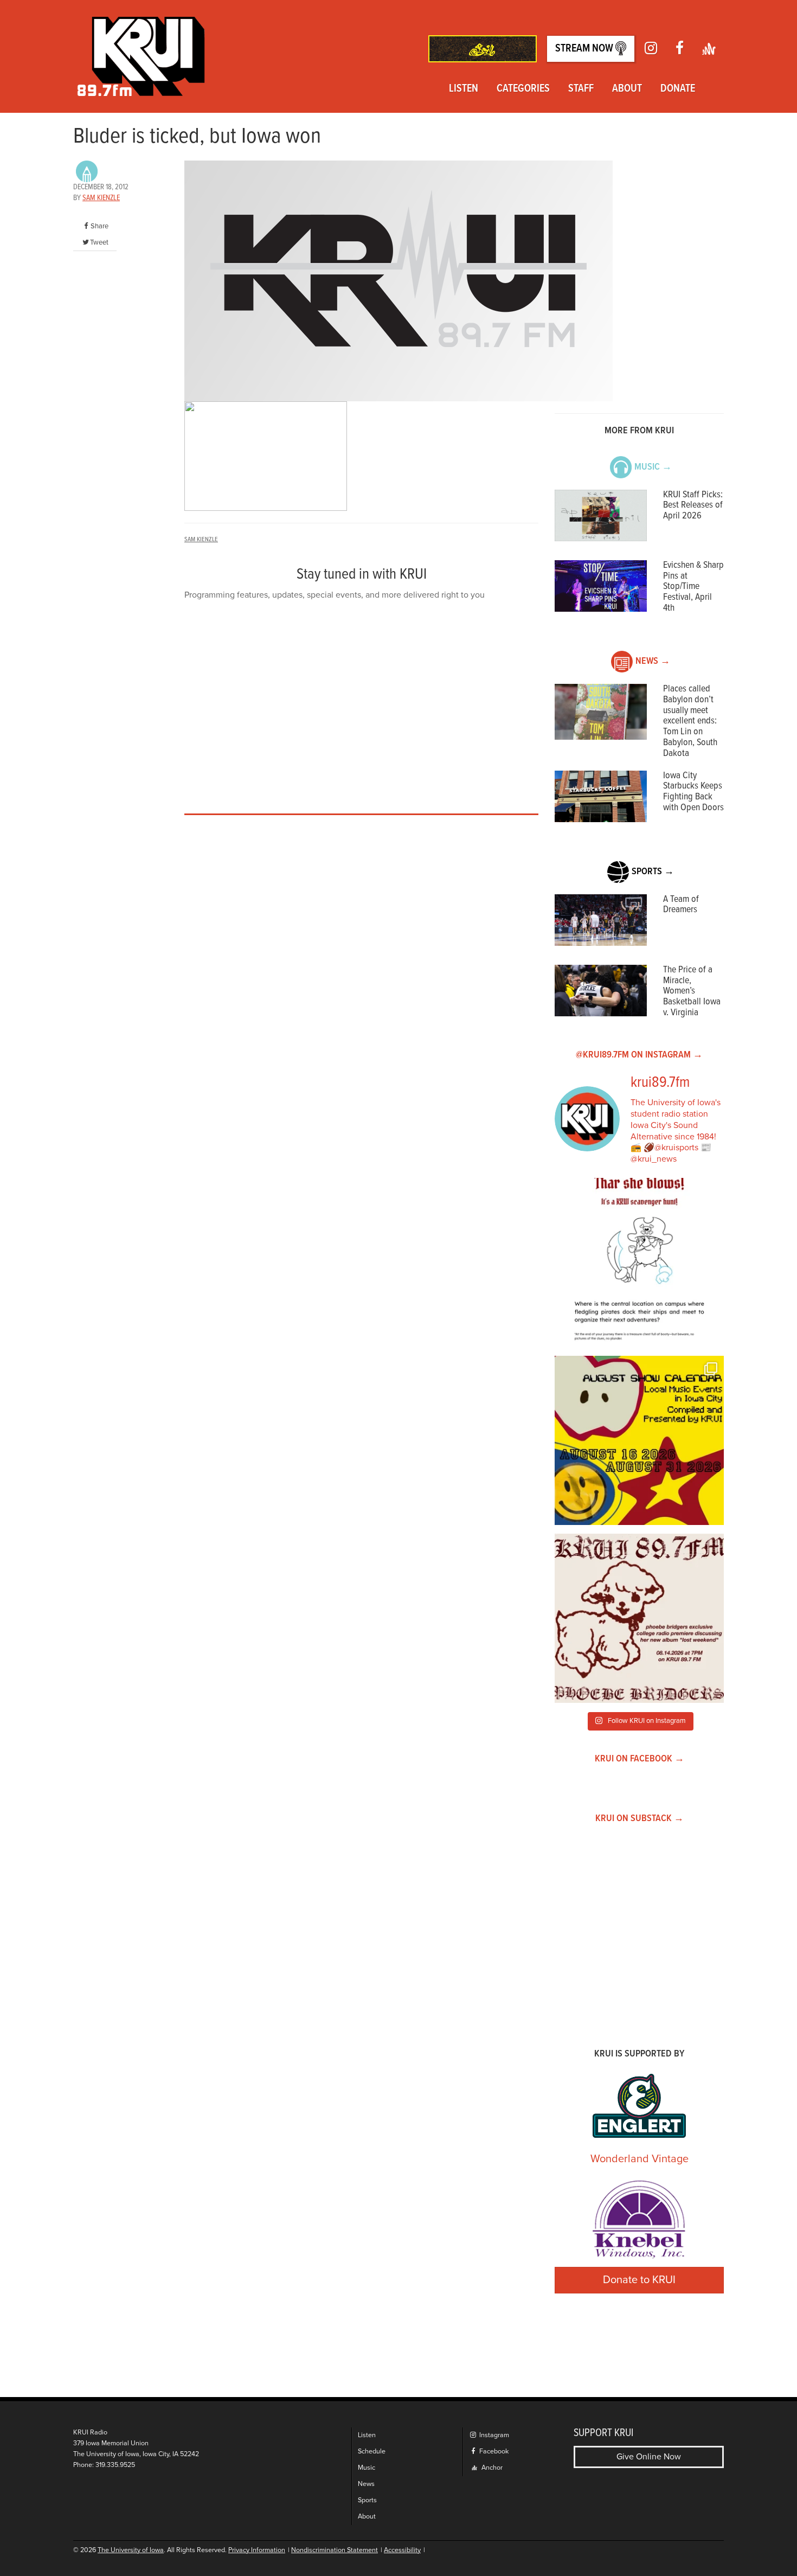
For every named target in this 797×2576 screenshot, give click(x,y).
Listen (464, 89)
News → (653, 661)
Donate (678, 89)
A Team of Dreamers (681, 905)
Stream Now (585, 49)
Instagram (493, 2435)
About (627, 89)
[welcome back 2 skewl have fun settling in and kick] (639, 1440)
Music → (653, 467)
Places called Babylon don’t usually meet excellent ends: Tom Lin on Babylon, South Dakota (690, 721)
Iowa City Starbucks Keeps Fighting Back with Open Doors (693, 792)
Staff (581, 89)
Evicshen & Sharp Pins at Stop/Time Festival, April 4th (693, 587)
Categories (523, 89)
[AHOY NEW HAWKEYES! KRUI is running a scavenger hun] (639, 1263)
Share (99, 226)
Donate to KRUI (639, 2280)
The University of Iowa (131, 2550)
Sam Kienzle (101, 198)
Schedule (372, 2452)
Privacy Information (257, 2550)
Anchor (491, 2468)
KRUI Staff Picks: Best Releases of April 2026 (693, 506)
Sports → (653, 872)
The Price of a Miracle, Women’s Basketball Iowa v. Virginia (692, 991)
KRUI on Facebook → (639, 1759)
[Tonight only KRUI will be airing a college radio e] (639, 1618)
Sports (367, 2500)
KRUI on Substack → (639, 1819)
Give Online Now (649, 2457)
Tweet (99, 242)
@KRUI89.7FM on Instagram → (639, 1055)
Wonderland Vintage (639, 2159)
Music (367, 2468)
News (366, 2484)
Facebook (493, 2452)
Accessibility (402, 2550)
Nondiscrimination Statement (335, 2550)
